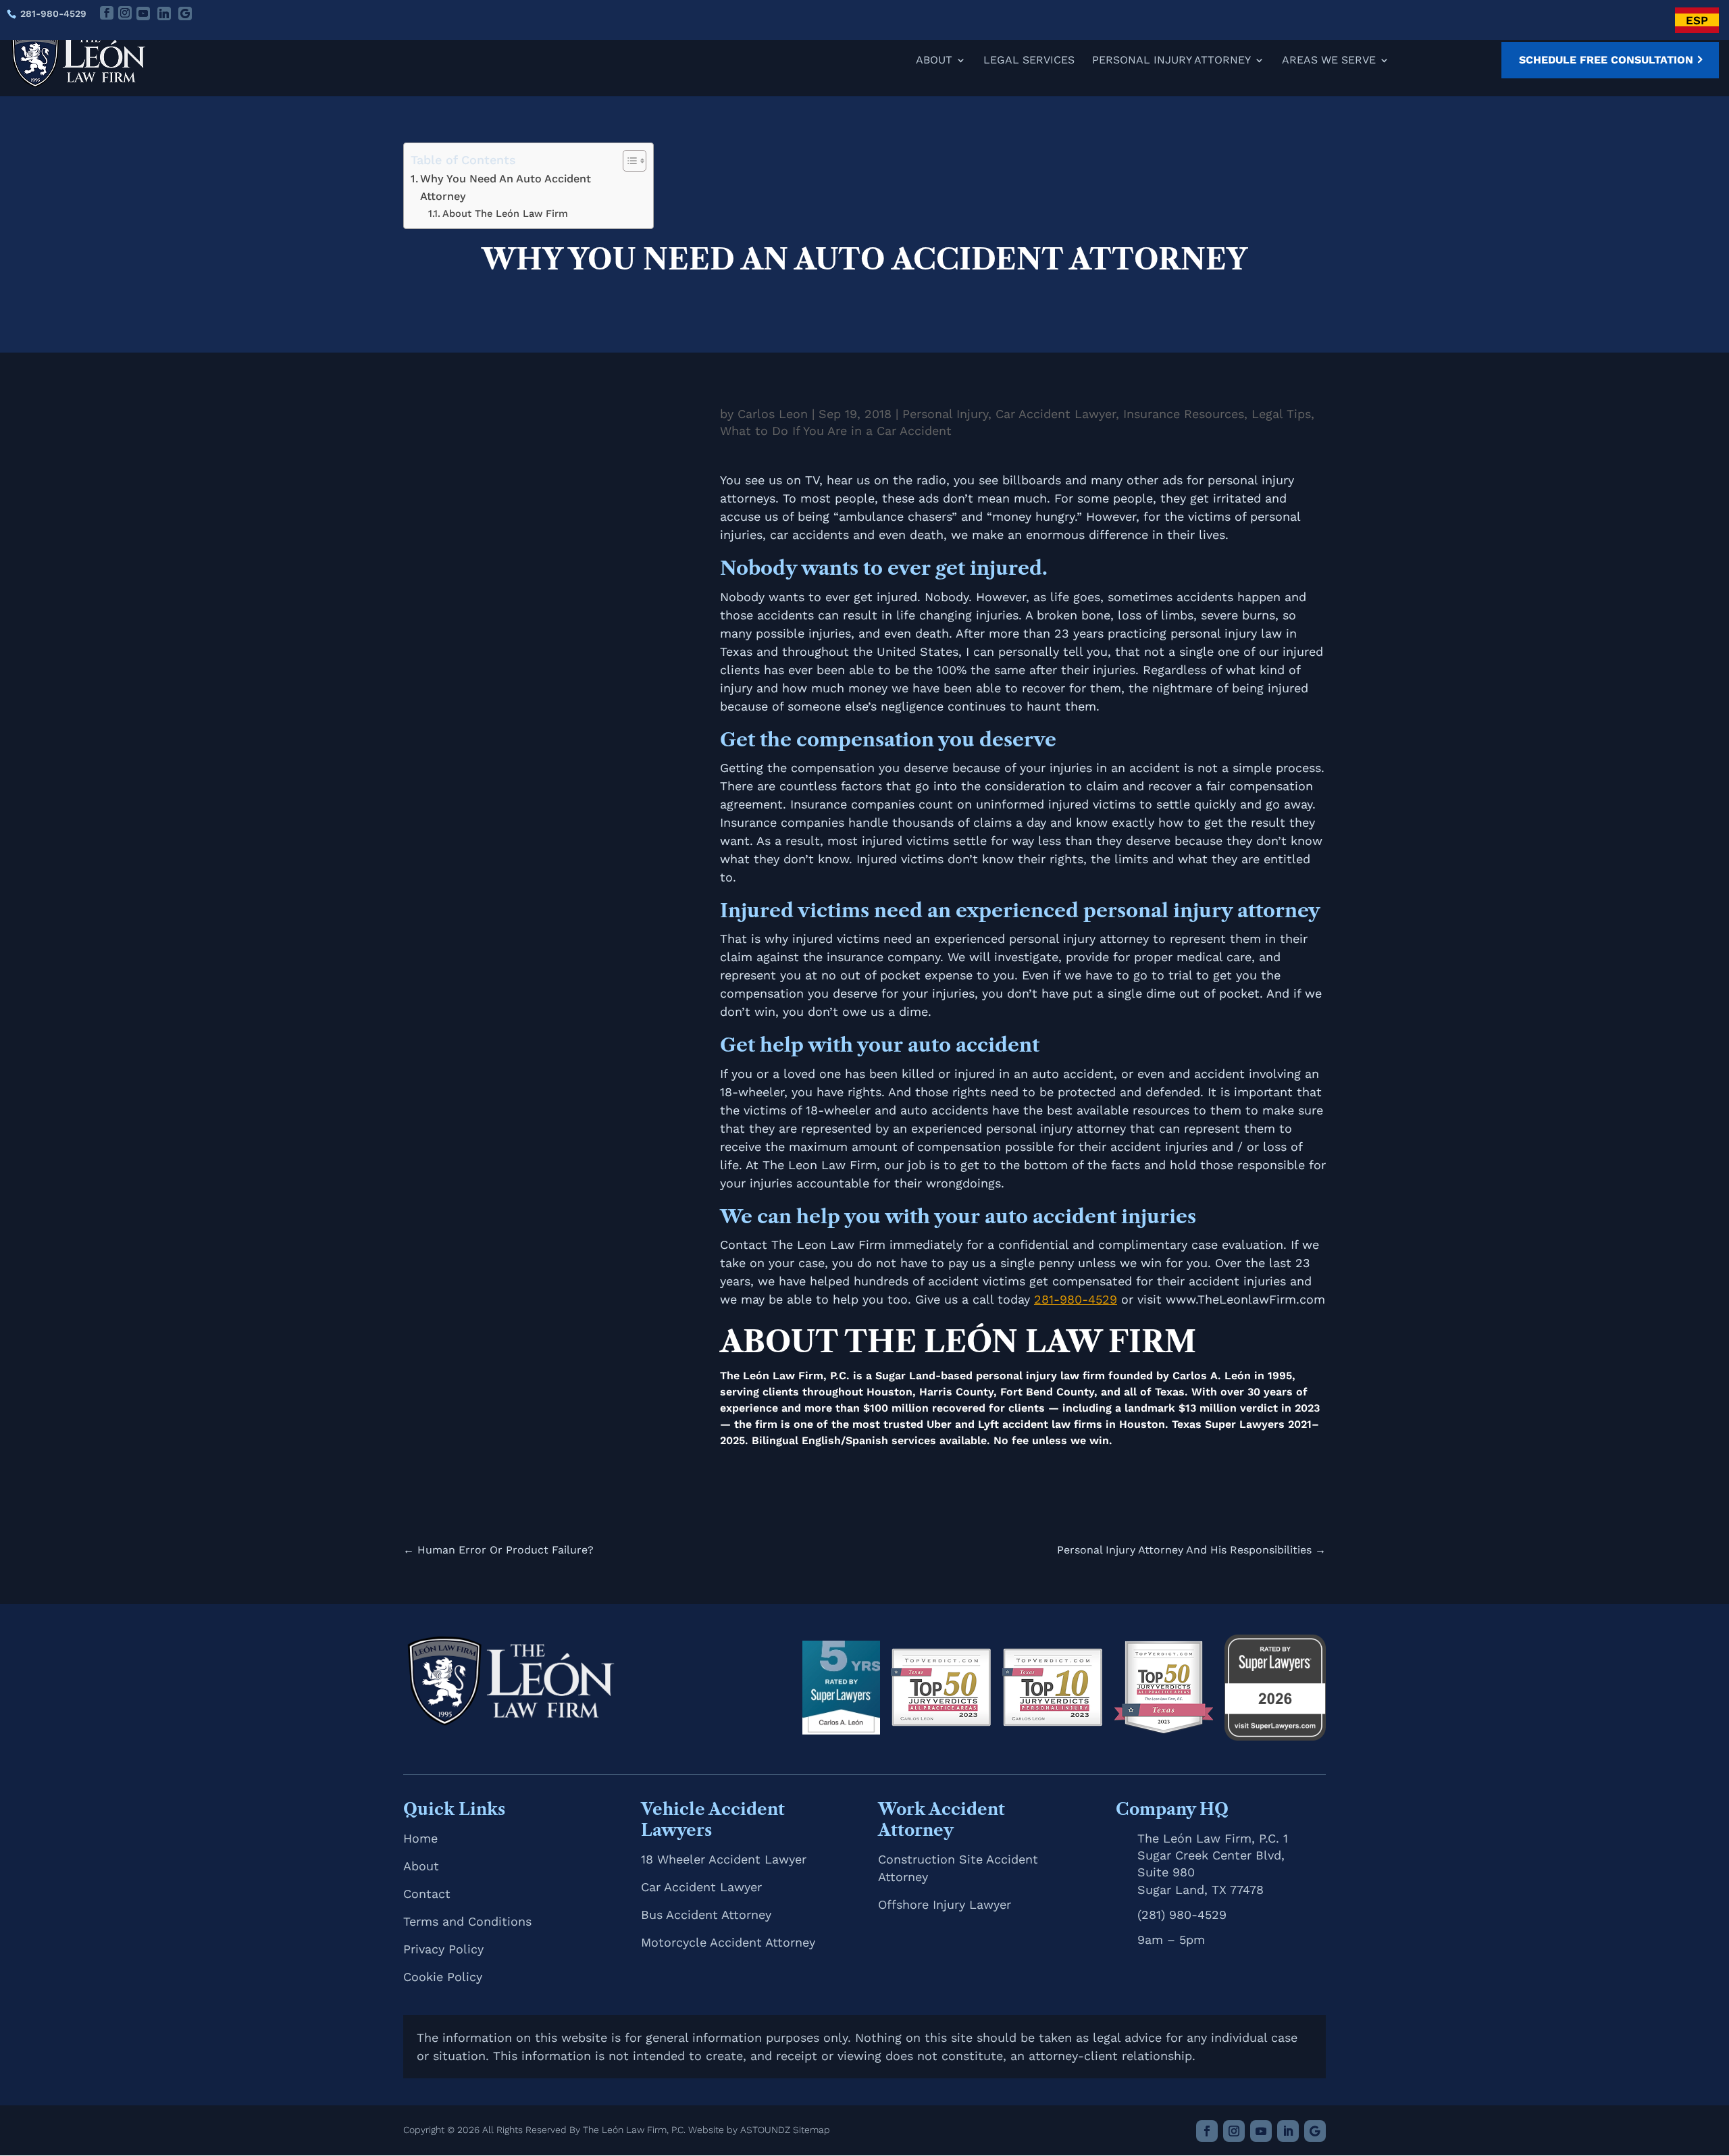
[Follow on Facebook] (1207, 2131)
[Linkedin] (164, 14)
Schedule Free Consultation (1606, 60)
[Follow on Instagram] (1234, 2131)
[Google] (185, 14)
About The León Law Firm (505, 213)
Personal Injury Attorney (1171, 61)
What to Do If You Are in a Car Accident (836, 431)
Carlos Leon (773, 414)
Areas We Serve (1329, 61)
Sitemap (811, 2130)
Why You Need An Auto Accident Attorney (506, 187)
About (934, 61)
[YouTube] (143, 14)
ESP (1697, 20)
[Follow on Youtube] (1261, 2131)
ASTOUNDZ (765, 2130)
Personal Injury (945, 414)
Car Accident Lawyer (1056, 414)
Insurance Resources (1184, 414)
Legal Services (1029, 61)
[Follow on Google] (1315, 2131)
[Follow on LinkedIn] (1288, 2131)
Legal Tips (1281, 414)
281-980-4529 (53, 14)
